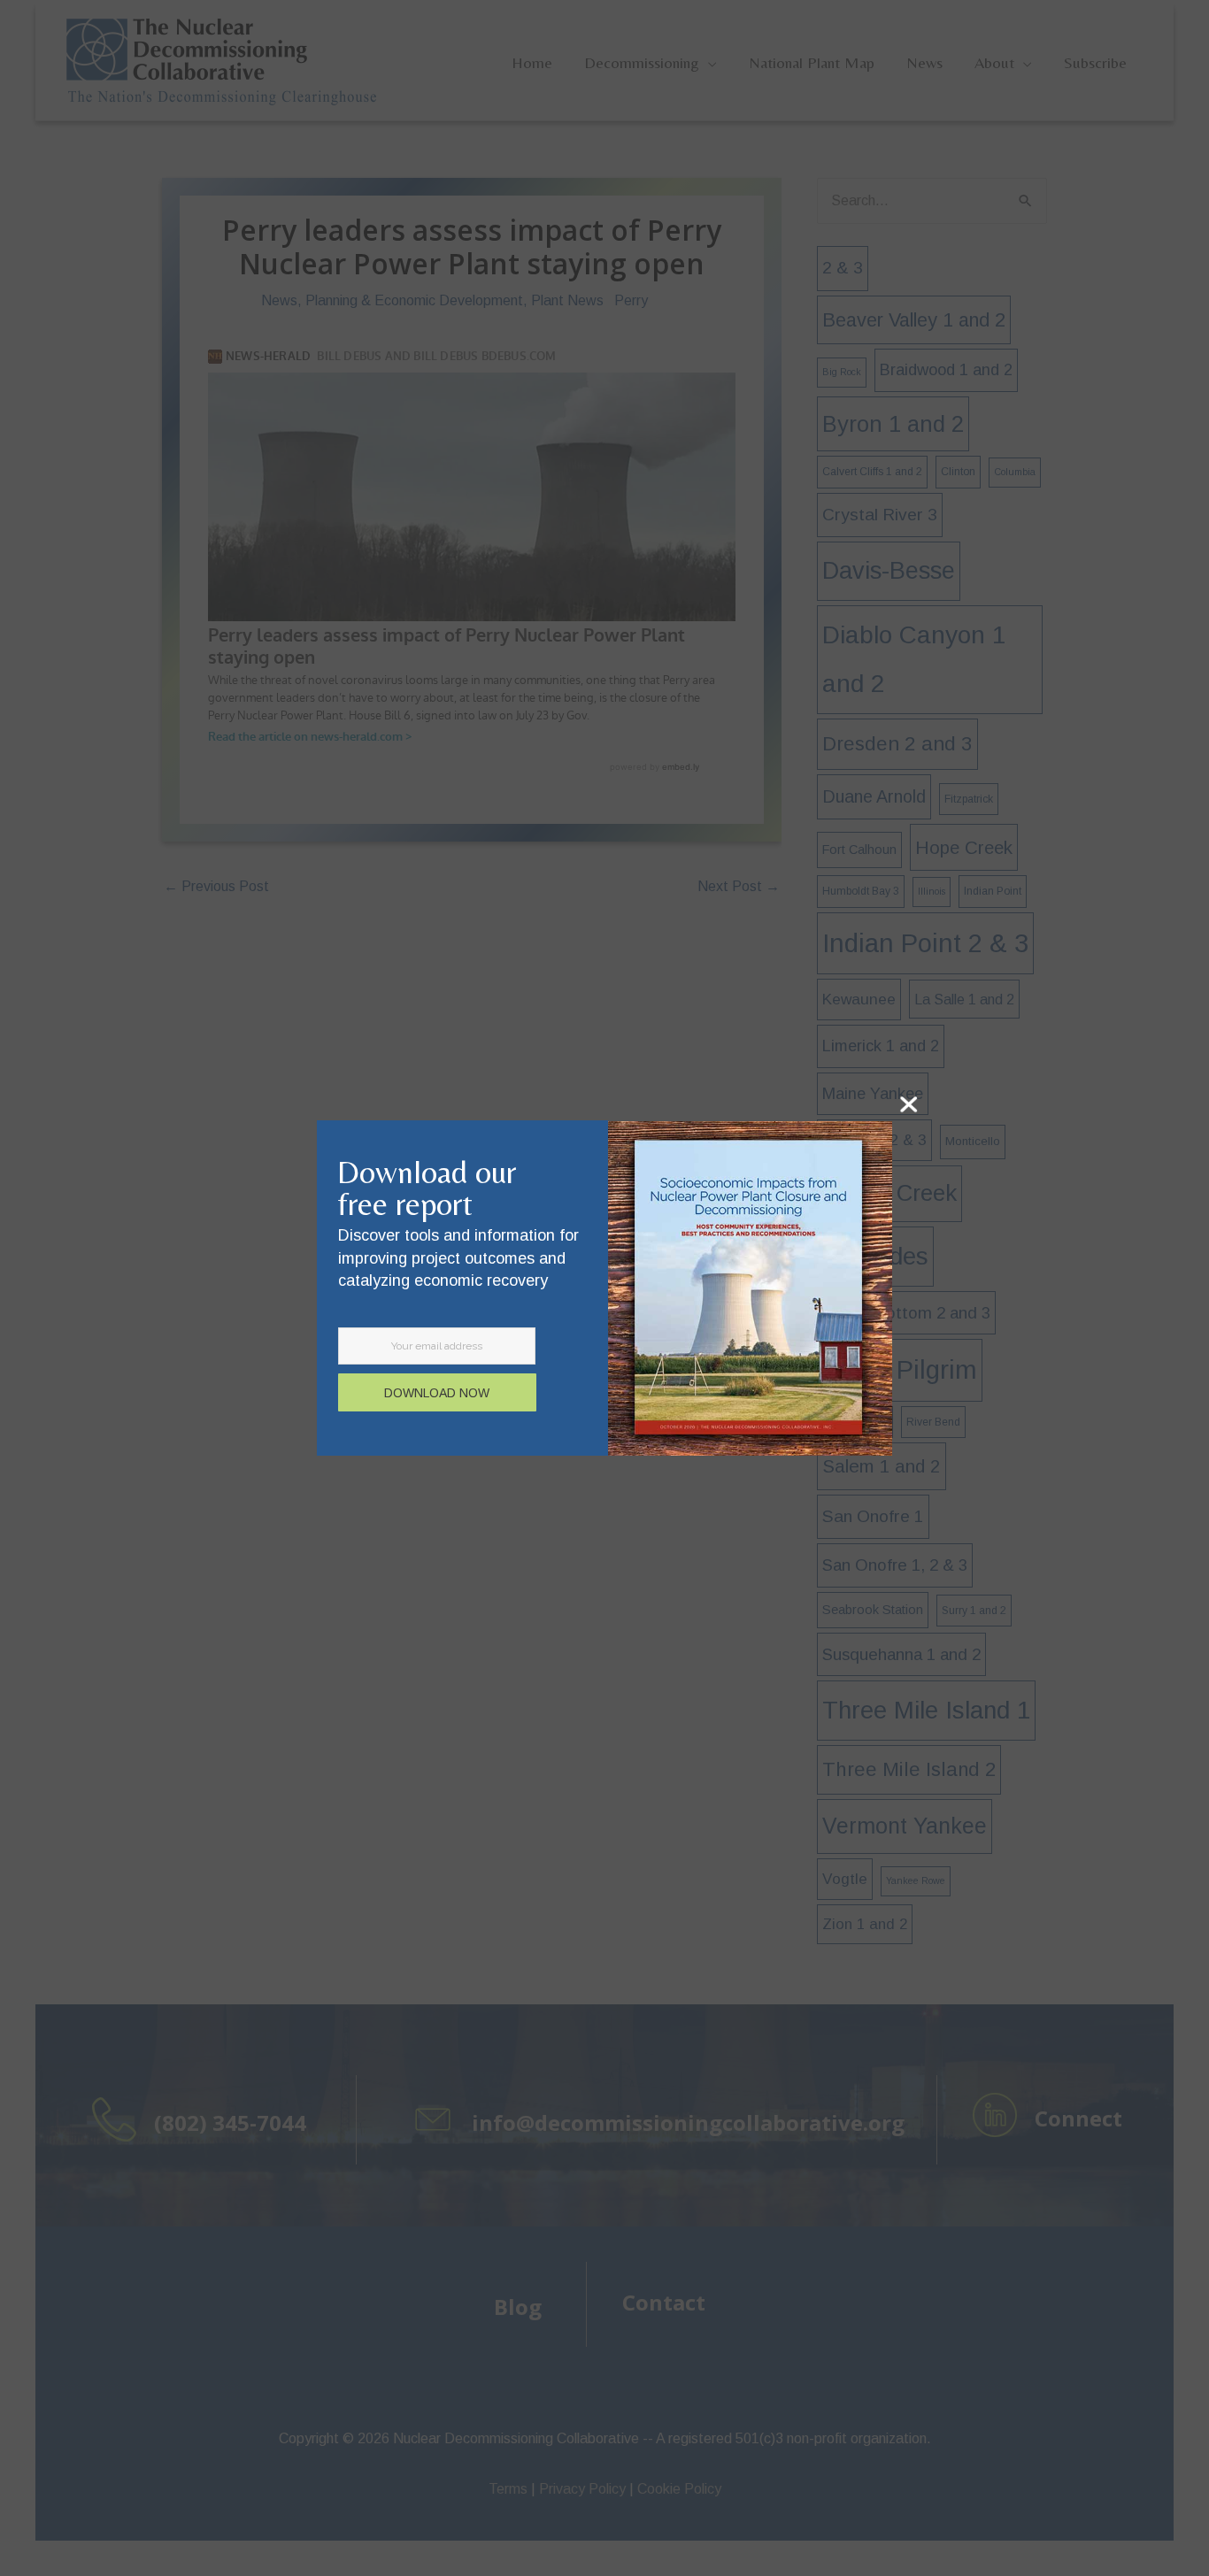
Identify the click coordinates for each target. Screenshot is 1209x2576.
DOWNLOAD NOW (437, 1393)
